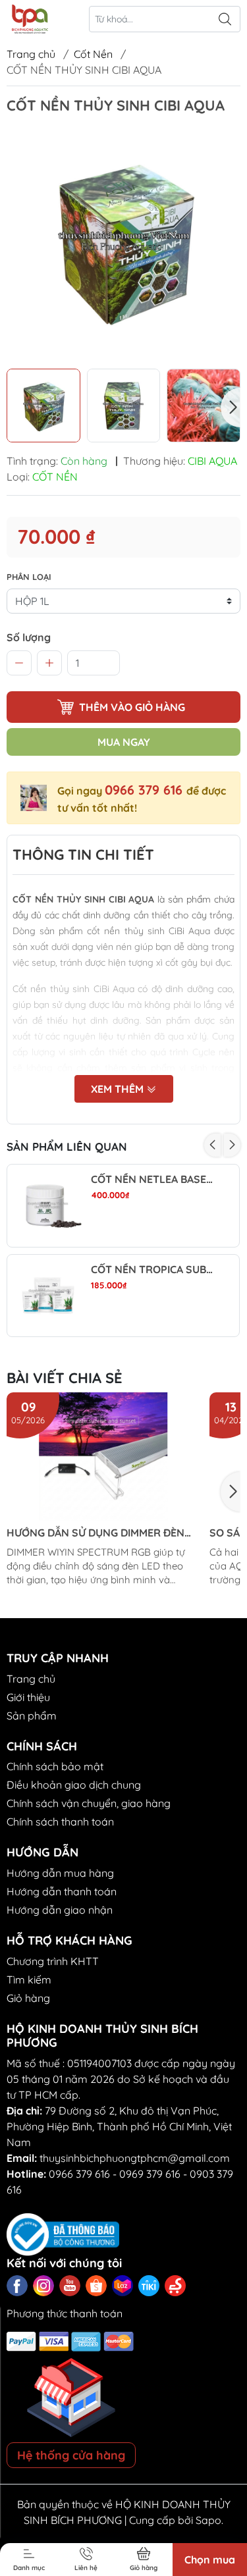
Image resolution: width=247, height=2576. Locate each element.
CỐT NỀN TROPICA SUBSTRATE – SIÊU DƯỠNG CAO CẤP (153, 1270)
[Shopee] (96, 2286)
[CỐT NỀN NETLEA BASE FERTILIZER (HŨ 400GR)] (48, 1206)
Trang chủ (31, 54)
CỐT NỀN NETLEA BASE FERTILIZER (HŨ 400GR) (153, 1179)
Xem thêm (119, 1089)
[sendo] (175, 2286)
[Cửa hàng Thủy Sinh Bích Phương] (29, 19)
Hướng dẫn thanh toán (62, 1891)
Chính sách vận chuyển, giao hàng (89, 1803)
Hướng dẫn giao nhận (60, 1910)
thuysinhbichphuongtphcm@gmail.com (135, 2158)
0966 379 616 (146, 790)
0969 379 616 (150, 2174)
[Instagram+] (43, 2286)
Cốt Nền (93, 54)
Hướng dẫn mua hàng (60, 1873)
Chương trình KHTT (53, 1961)
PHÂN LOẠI (29, 577)
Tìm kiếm (29, 1980)
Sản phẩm (32, 1716)
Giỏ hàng (28, 1998)
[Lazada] (123, 2286)
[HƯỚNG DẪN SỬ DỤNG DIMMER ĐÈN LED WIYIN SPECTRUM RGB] (103, 1457)
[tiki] (149, 2286)
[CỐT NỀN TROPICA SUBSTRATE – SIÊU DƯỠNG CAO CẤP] (48, 1296)
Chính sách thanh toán (60, 1822)
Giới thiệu (28, 1697)
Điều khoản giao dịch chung (74, 1785)
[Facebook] (17, 2286)
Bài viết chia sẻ (65, 1378)
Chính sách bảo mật (55, 1766)
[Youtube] (70, 2286)
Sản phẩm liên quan (67, 1146)
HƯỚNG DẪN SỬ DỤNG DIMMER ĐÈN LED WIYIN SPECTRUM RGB (96, 1533)
